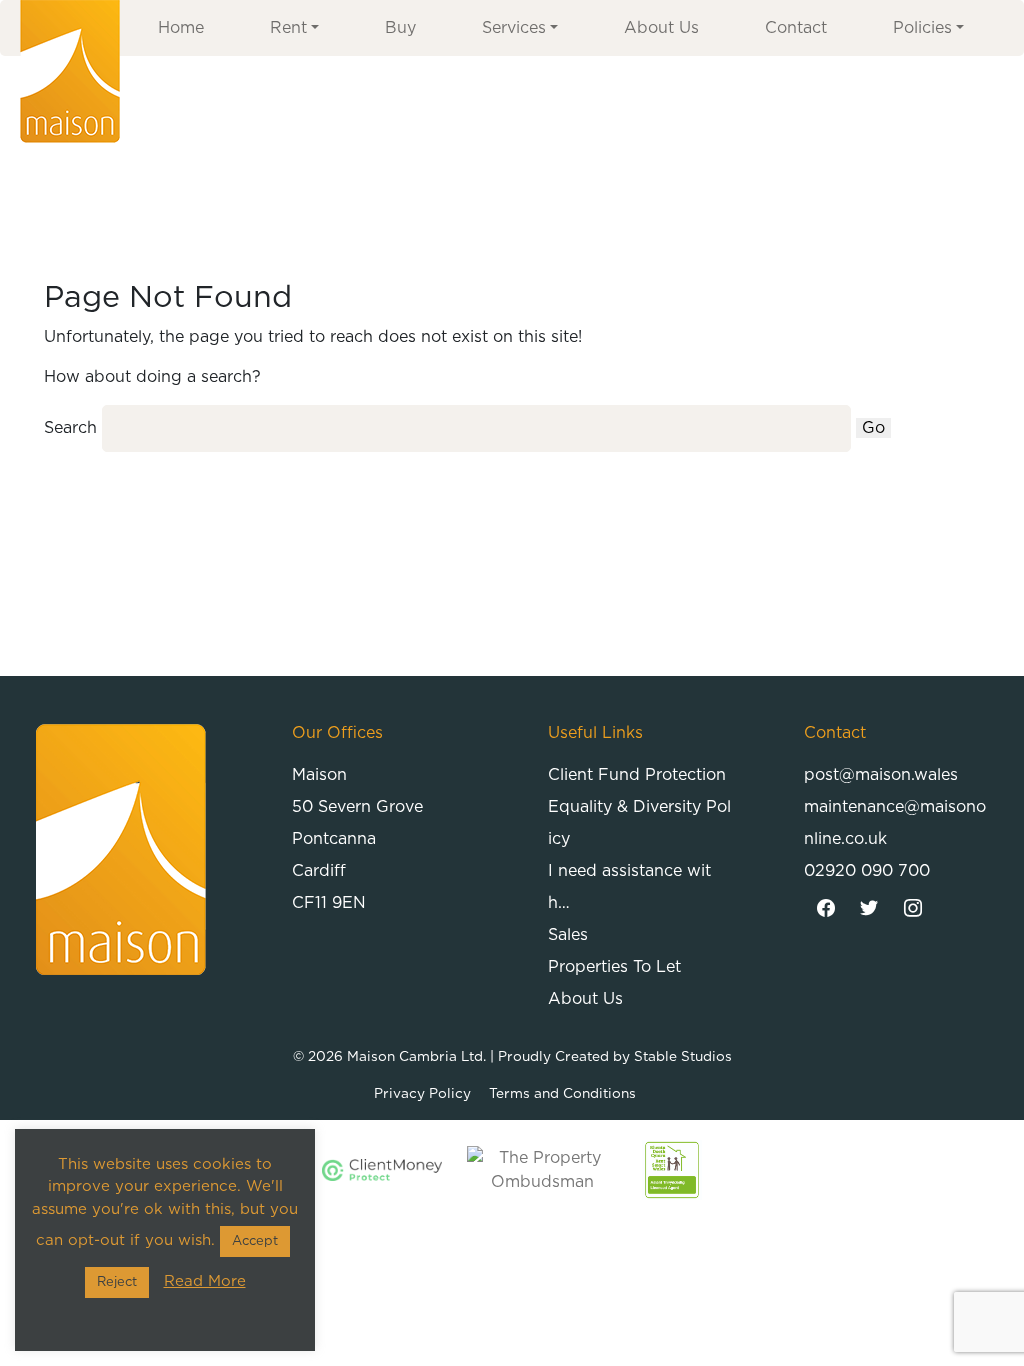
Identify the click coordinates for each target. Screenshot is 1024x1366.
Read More (205, 1281)
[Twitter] (870, 909)
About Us (661, 28)
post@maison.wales (881, 775)
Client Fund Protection (637, 775)
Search (70, 428)
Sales (568, 935)
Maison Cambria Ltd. (416, 1057)
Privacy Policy (422, 1094)
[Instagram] (913, 909)
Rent (288, 28)
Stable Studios (683, 1057)
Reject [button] (117, 1282)
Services (514, 28)
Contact (796, 28)
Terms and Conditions (562, 1094)
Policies (922, 28)
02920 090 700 (867, 871)
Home (181, 28)
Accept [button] (255, 1241)
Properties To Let (614, 967)
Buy (400, 28)
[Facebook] (826, 909)
